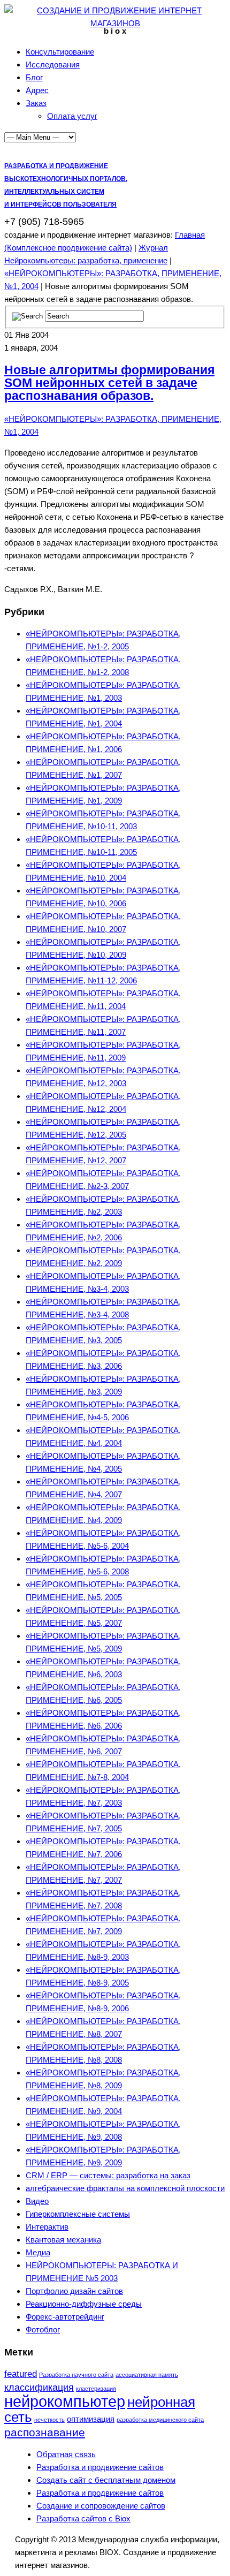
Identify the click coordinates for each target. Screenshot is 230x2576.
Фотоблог (43, 2329)
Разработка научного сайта (76, 2375)
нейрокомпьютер (65, 2401)
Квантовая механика (63, 2240)
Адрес (37, 90)
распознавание (45, 2432)
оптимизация (91, 2419)
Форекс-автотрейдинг (65, 2317)
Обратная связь (66, 2454)
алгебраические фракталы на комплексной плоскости (125, 2188)
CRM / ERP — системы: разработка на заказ (108, 2175)
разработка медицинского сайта (160, 2420)
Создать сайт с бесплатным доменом (106, 2480)
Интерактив (47, 2227)
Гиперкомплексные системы (78, 2214)
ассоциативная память (147, 2375)
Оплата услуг (72, 116)
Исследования (53, 65)
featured (21, 2374)
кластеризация (96, 2389)
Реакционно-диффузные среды (84, 2304)
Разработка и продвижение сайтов (100, 2467)
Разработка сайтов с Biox (83, 2518)
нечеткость (49, 2420)
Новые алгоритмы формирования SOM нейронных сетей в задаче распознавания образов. (109, 383)
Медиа (38, 2252)
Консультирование (60, 52)
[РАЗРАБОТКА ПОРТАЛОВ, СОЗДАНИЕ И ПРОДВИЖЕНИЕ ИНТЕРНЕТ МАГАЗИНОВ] (115, 23)
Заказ (36, 103)
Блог (34, 77)
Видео (37, 2201)
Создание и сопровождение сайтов (101, 2506)
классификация (39, 2387)
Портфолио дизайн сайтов (74, 2291)
